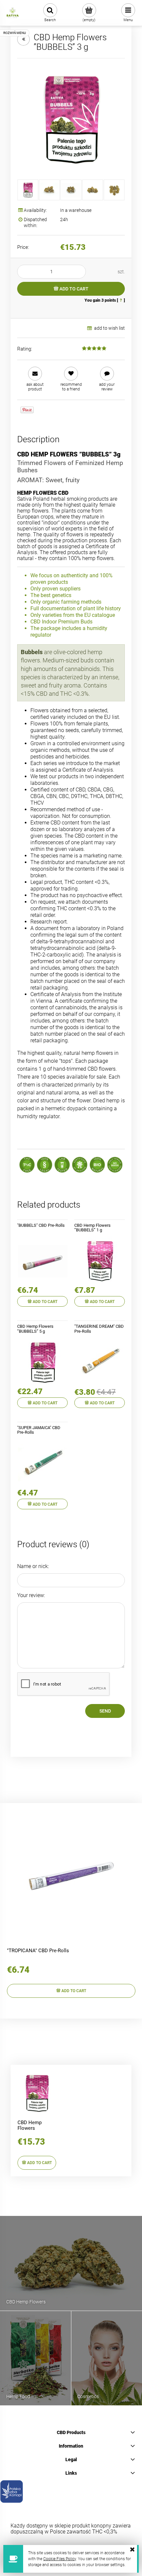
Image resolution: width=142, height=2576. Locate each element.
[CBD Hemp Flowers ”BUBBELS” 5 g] (42, 1362)
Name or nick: (33, 1566)
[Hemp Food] (35, 2358)
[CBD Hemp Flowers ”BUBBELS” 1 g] (100, 1261)
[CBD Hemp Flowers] (71, 2263)
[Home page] (13, 13)
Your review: (31, 1595)
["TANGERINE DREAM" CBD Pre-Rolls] (100, 1362)
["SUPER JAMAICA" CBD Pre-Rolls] (42, 1464)
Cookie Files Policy (60, 2559)
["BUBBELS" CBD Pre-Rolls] (42, 1261)
